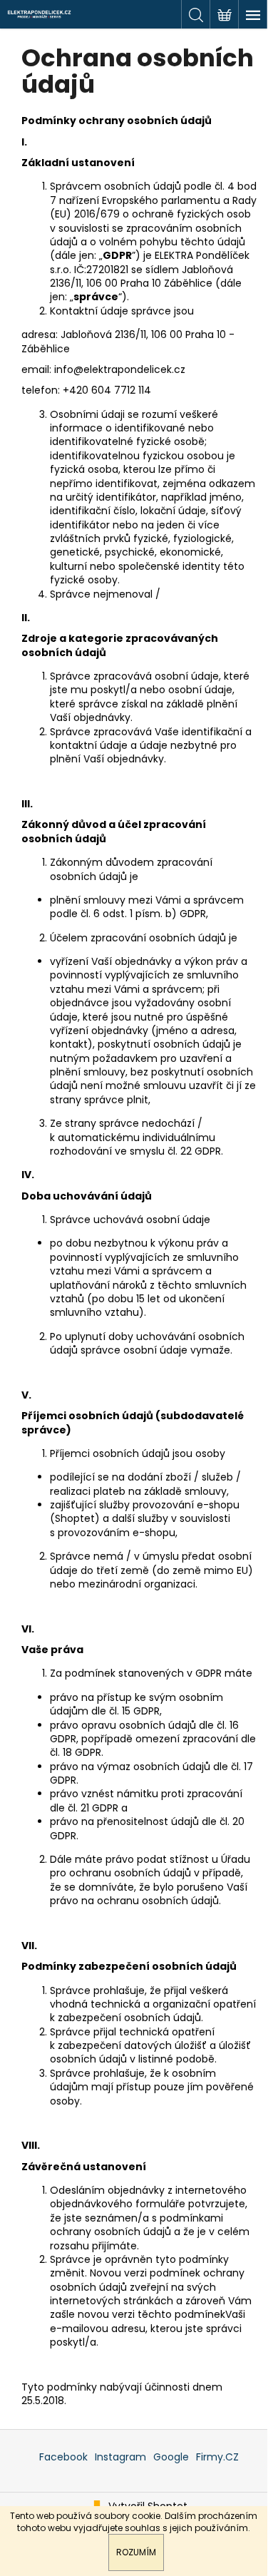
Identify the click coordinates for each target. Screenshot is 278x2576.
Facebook (63, 2457)
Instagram (120, 2457)
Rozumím (136, 2552)
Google (171, 2457)
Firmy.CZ (217, 2457)
